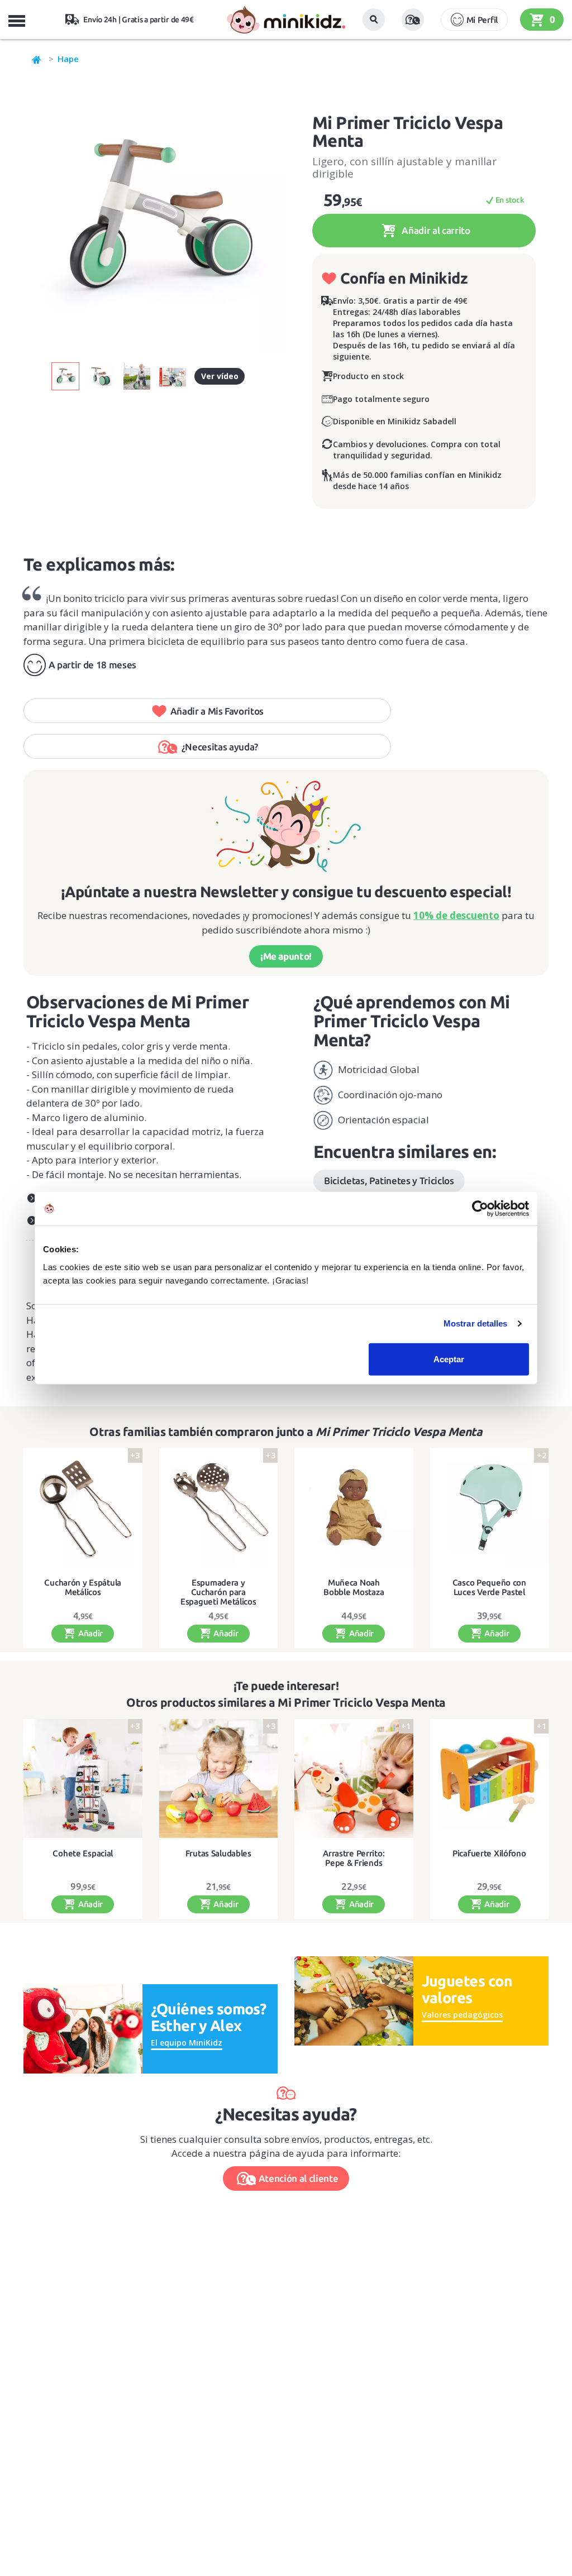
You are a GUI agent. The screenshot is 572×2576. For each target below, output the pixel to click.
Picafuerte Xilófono (489, 1854)
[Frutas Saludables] (219, 1778)
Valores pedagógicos (462, 2015)
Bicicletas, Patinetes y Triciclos (389, 1181)
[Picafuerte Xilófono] (490, 1778)
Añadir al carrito (435, 230)
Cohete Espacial (83, 1854)
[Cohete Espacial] (83, 1778)
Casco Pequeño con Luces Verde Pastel (489, 1588)
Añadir (89, 1633)
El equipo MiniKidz (187, 2043)
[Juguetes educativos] (286, 20)
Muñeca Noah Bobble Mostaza (354, 1588)
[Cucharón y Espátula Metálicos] (83, 1508)
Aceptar (449, 1359)
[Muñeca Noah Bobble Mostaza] (354, 1508)
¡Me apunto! (286, 956)
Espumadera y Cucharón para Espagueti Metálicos (218, 1592)
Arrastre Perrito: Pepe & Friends (354, 1858)
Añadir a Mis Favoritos (217, 711)
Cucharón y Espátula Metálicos (83, 1588)
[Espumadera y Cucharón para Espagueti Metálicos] (219, 1508)
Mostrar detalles (476, 1323)
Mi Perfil (482, 20)
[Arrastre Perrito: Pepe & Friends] (354, 1778)
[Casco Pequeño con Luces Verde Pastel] (490, 1508)
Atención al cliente (299, 2178)
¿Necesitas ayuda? (220, 747)
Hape (68, 59)
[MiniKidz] (37, 59)
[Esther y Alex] (83, 2028)
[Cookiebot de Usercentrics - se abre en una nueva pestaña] (480, 1209)
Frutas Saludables (218, 1854)
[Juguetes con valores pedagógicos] (354, 2000)
